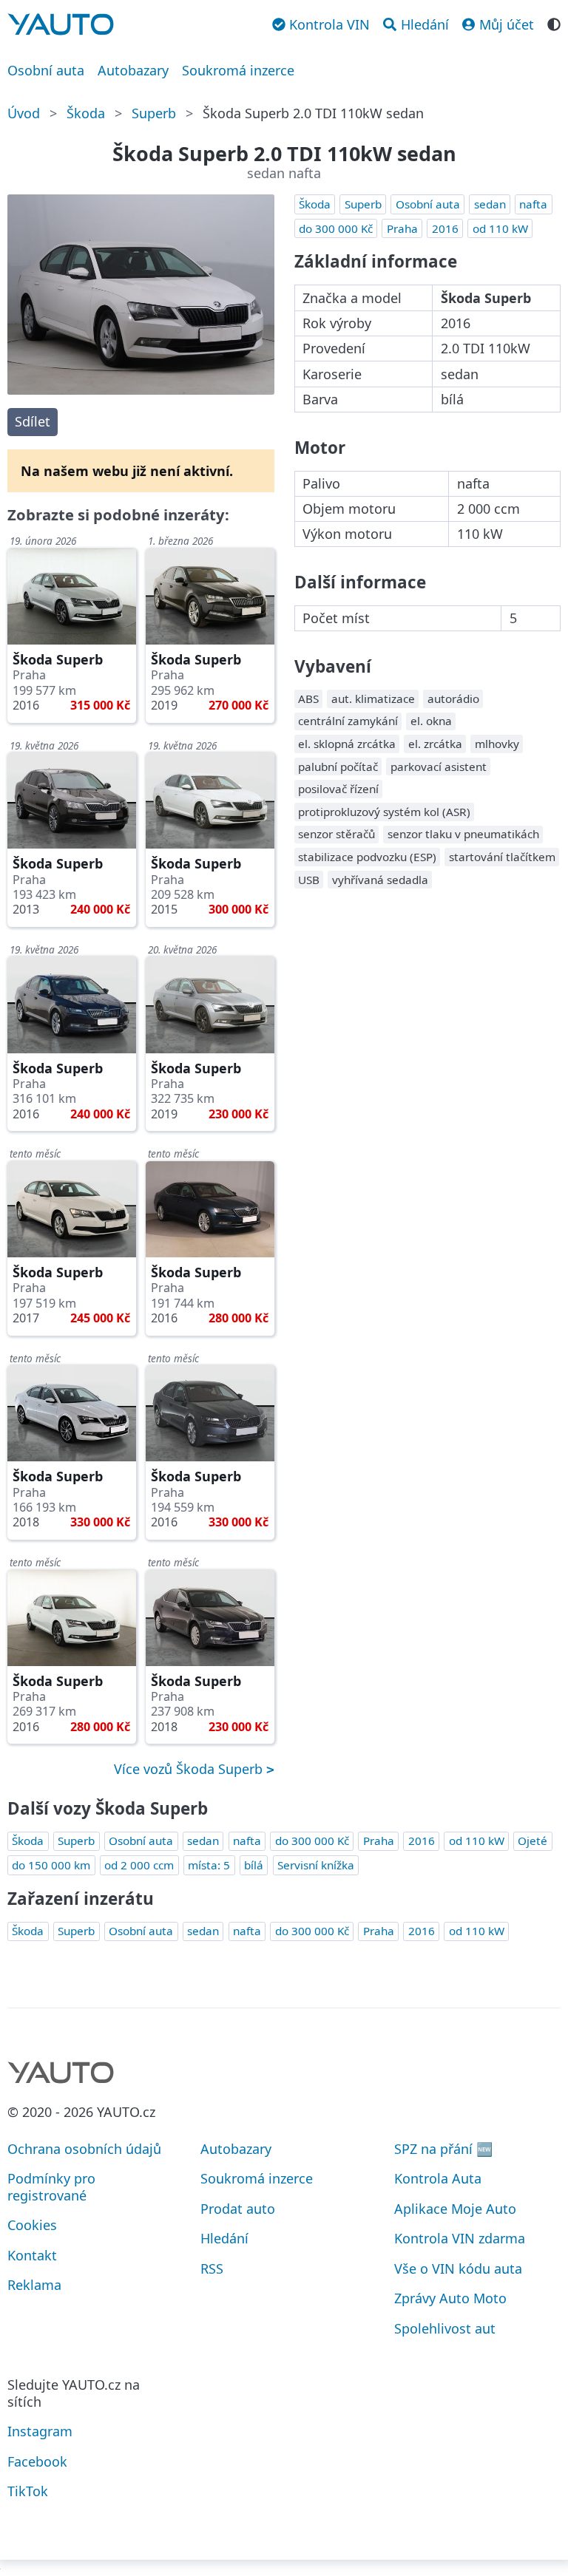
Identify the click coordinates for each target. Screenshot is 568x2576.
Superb (154, 113)
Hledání (224, 2238)
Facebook (37, 2461)
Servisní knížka (316, 1865)
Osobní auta (46, 70)
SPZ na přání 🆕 (443, 2149)
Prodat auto (238, 2209)
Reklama (34, 2285)
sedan (490, 204)
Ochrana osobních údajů (84, 2149)
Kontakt (32, 2255)
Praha (402, 228)
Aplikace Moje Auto (455, 2209)
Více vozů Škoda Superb (190, 1769)
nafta (533, 204)
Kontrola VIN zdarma (460, 2238)
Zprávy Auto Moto (450, 2298)
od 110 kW (500, 228)
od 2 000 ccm (139, 1865)
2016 (445, 228)
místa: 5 (209, 1865)
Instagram (40, 2431)
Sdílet (33, 421)
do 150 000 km (51, 1865)
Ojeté (532, 1841)
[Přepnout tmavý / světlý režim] (554, 23)
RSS (212, 2269)
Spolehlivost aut (445, 2328)
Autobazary (133, 70)
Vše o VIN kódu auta (458, 2269)
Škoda (86, 113)
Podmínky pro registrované (51, 2187)
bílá (254, 1865)
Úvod (24, 113)
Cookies (32, 2225)
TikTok (28, 2491)
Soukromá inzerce (238, 70)
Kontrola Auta (438, 2178)
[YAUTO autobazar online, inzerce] (61, 24)
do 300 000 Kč (336, 228)
